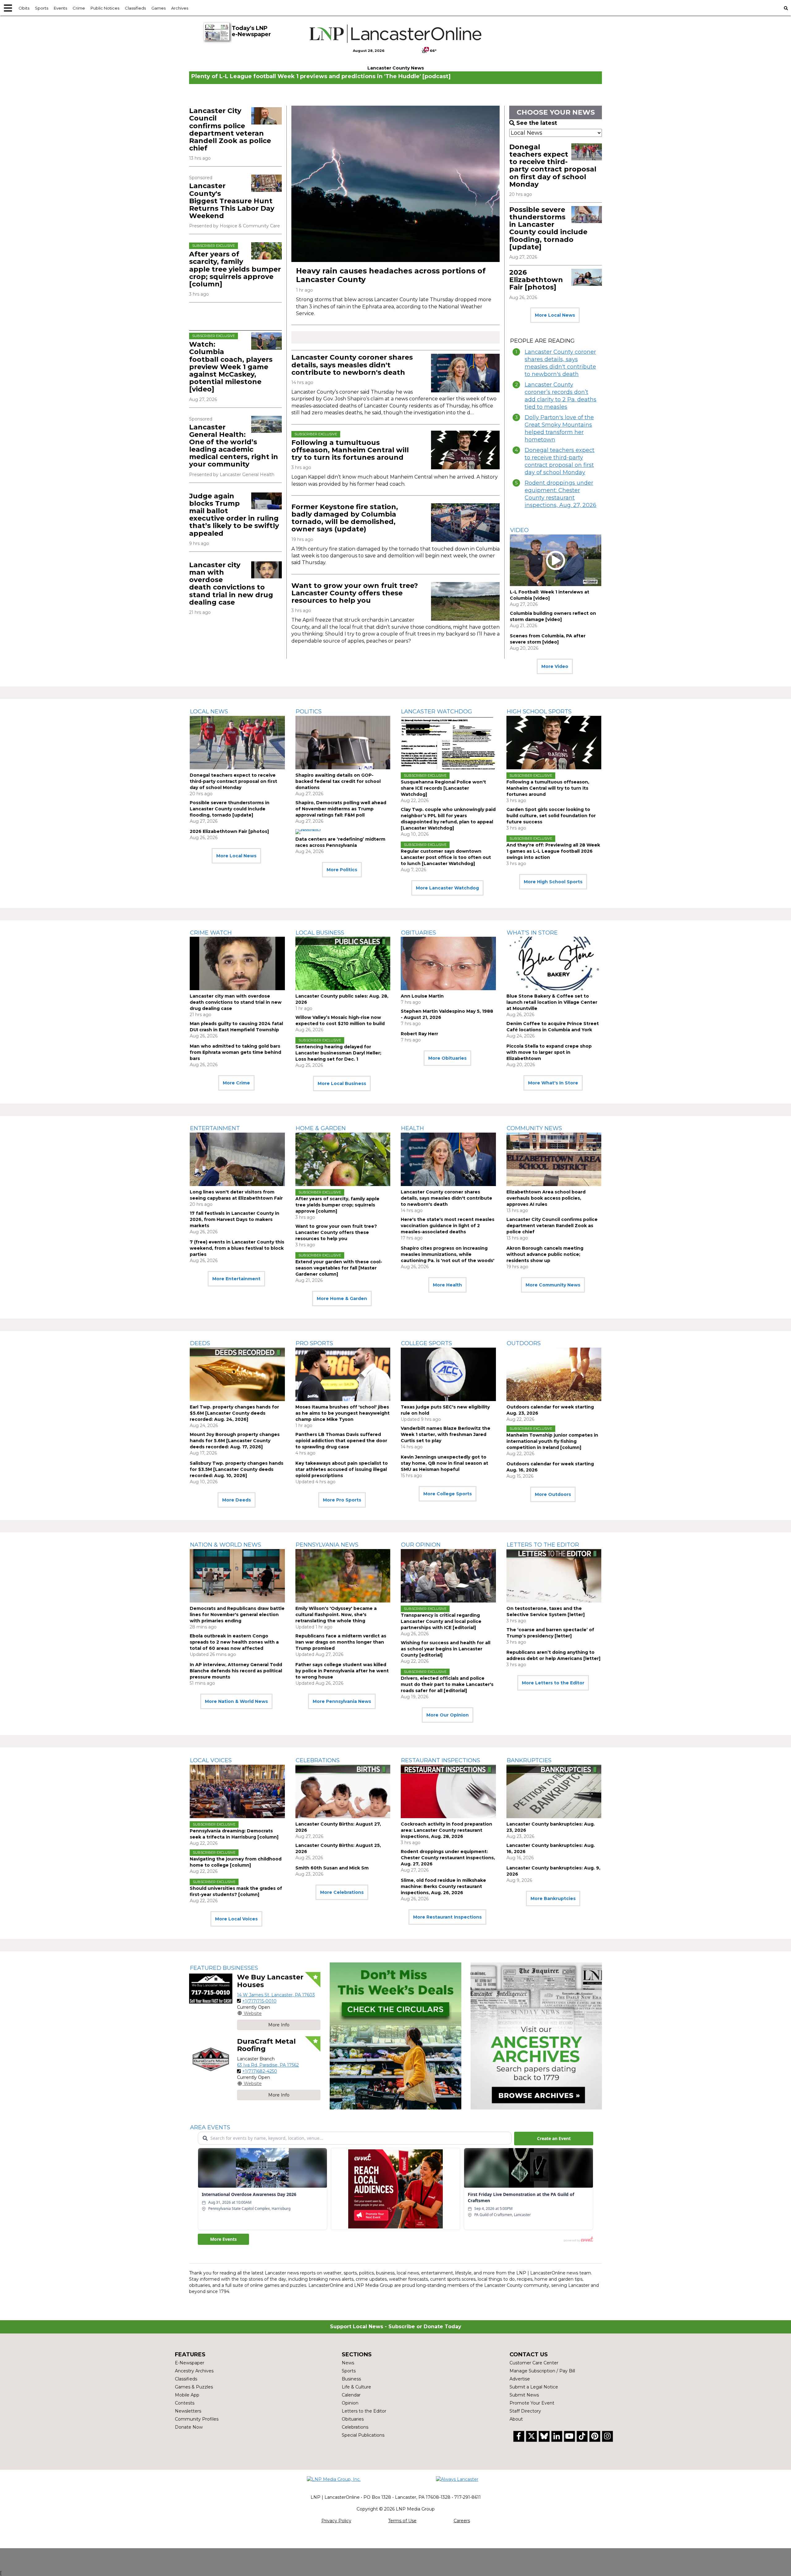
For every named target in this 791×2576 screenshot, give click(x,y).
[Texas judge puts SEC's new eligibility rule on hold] (448, 1374)
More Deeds (237, 1500)
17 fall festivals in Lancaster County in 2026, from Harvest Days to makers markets (235, 1219)
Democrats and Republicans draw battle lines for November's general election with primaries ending (237, 1615)
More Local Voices (236, 1919)
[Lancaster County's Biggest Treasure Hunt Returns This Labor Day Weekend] (266, 183)
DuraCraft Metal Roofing (266, 2045)
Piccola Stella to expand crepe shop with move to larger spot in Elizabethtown (549, 1052)
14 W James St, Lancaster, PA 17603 (276, 1995)
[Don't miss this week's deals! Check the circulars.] (395, 2036)
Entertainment (215, 1128)
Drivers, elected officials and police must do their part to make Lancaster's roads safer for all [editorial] (447, 1684)
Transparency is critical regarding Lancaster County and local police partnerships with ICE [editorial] (441, 1621)
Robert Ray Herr (419, 1034)
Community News (534, 1128)
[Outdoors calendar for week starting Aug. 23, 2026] (554, 1374)
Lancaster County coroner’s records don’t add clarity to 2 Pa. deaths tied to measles (560, 396)
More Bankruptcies (553, 1898)
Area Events (210, 2127)
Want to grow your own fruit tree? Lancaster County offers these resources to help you (355, 593)
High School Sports (539, 712)
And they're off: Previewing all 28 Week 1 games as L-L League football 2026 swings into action (553, 851)
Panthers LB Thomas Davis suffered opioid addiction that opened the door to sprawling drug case (341, 1441)
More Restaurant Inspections (447, 1917)
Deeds (200, 1343)
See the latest (537, 123)
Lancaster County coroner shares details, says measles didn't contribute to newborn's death (352, 365)
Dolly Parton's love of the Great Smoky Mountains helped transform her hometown (559, 429)
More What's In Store (553, 1083)
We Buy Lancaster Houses (270, 1981)
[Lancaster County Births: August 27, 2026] (343, 1791)
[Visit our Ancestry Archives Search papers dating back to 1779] (536, 2036)
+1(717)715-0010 (259, 2001)
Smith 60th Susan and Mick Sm (332, 1868)
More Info (279, 2025)
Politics (309, 712)
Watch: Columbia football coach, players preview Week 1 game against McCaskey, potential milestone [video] (231, 367)
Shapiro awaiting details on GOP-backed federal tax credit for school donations (338, 781)
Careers (462, 2521)
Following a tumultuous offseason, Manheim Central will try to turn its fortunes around (350, 450)
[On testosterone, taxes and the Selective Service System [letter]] (554, 1576)
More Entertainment (236, 1279)
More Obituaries (447, 1058)
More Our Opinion (448, 1715)
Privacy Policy (336, 2521)
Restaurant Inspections (441, 1760)
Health (412, 1128)
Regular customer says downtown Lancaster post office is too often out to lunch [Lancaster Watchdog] (446, 857)
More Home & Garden (342, 1299)
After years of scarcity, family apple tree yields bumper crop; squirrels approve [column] (235, 269)
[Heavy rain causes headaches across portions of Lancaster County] (395, 184)
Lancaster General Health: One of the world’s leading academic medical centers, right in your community (234, 446)
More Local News (555, 315)
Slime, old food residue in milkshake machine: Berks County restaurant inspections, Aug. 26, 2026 (443, 1886)
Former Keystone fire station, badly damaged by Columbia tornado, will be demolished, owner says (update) (345, 518)
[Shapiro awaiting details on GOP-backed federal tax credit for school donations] (343, 743)
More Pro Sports (342, 1500)
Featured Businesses (224, 1968)
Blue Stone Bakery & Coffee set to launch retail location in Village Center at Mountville (552, 1002)
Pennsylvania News (327, 1545)
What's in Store (532, 933)
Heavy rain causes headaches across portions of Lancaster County (391, 275)
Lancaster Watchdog (437, 712)
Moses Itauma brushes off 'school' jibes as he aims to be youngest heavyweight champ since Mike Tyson (343, 1413)
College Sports (427, 1343)
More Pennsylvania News (342, 1701)
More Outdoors (553, 1494)
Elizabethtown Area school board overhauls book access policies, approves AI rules (546, 1198)
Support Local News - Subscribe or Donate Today (396, 2327)
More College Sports (448, 1494)
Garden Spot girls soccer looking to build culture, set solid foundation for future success (551, 816)
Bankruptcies (529, 1760)
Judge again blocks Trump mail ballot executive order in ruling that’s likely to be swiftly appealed (234, 515)
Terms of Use (402, 2521)
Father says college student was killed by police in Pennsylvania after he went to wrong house (342, 1671)
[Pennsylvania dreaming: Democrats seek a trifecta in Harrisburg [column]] (237, 1791)
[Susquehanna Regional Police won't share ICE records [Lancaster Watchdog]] (448, 743)
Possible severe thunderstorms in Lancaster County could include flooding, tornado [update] (548, 228)
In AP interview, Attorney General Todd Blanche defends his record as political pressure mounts (236, 1671)
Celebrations (318, 1760)
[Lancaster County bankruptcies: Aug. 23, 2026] (554, 1791)
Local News (209, 712)
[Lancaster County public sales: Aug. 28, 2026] (343, 963)
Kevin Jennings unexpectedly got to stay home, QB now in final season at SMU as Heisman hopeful (444, 1463)
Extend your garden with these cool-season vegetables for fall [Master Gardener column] (339, 1268)
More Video (555, 666)
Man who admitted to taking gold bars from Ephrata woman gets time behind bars (235, 1052)
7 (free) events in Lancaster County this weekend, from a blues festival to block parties (237, 1248)
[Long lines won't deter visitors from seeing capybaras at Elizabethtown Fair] (237, 1159)
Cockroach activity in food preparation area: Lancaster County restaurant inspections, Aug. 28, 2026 (446, 1830)
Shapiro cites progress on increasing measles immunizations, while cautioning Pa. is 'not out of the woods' (448, 1254)
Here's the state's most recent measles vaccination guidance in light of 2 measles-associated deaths (448, 1226)
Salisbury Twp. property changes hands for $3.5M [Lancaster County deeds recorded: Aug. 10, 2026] (237, 1469)
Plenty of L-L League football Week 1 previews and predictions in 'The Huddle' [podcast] (321, 76)
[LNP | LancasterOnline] (396, 34)
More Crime (236, 1083)
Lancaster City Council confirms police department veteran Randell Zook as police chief (230, 129)
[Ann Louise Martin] (448, 963)
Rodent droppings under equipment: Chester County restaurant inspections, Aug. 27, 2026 (560, 494)
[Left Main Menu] (8, 8)
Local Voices (211, 1760)
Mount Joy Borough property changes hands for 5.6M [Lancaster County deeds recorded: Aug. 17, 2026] (235, 1441)
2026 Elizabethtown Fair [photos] (536, 280)
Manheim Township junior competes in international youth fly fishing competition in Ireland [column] (552, 1441)
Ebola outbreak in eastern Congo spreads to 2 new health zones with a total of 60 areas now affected (234, 1642)
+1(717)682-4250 (260, 2071)
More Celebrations (342, 1892)
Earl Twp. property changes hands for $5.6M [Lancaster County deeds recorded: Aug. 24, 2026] (234, 1413)
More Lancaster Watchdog (447, 888)
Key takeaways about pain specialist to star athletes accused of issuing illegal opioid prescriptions (342, 1469)
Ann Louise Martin (422, 996)
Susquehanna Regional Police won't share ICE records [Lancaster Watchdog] (443, 788)
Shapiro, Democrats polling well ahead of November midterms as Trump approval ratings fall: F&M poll (341, 809)
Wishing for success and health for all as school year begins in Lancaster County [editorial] (446, 1649)
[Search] (786, 8)
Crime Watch (211, 933)
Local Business (320, 933)
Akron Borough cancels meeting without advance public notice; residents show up (545, 1254)
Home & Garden (321, 1128)
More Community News (553, 1285)
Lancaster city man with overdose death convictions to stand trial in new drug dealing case (231, 584)
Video (519, 530)
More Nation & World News (236, 1701)
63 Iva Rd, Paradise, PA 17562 (268, 2065)
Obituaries (419, 933)
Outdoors (524, 1343)
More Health (447, 1285)
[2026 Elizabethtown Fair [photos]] (587, 277)
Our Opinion (421, 1545)
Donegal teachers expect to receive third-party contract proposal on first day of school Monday (553, 166)
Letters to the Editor (543, 1545)
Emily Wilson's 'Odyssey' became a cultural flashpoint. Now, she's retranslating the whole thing (336, 1615)
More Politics (342, 870)
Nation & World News (226, 1545)
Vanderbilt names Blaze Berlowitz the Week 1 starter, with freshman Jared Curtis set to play (446, 1434)
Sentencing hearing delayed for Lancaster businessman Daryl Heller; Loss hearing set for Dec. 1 (338, 1053)
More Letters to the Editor (553, 1683)
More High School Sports (553, 882)
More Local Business (342, 1083)
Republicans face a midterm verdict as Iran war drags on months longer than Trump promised (341, 1642)
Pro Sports (314, 1343)
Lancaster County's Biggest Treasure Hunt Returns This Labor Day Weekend (232, 201)
